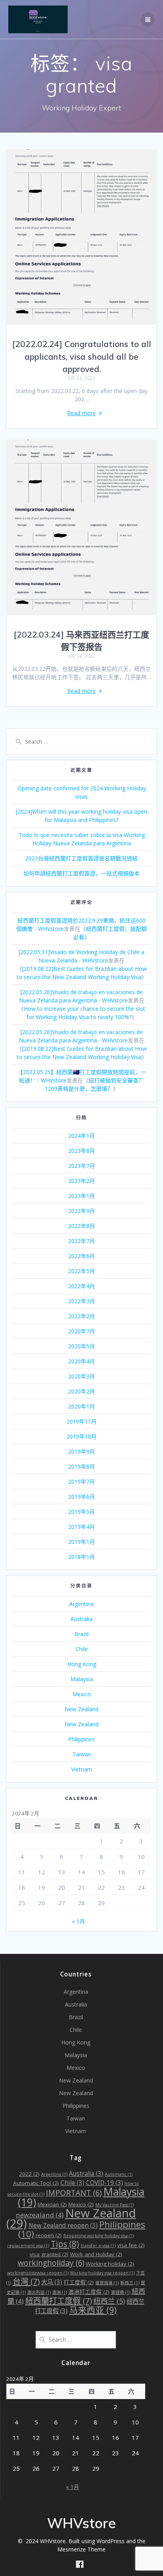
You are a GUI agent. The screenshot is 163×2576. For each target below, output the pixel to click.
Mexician (52, 2204)
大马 (52, 2282)
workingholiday (51, 2263)
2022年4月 (81, 1286)
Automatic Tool (36, 2183)
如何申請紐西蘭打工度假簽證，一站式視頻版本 (81, 873)
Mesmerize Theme (81, 2549)
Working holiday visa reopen (102, 2273)
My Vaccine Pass (115, 2205)
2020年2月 (81, 1391)
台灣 (26, 2281)
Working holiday (110, 2264)
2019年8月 (81, 1466)
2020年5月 (81, 1346)
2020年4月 (81, 1361)
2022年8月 (81, 1226)
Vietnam (82, 1769)
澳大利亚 (39, 2292)
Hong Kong (82, 1664)
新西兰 (130, 2283)
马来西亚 (93, 2310)
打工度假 (79, 2282)
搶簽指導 (107, 2283)
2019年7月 (81, 1482)
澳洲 (60, 2292)
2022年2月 (81, 1316)
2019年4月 (81, 1527)
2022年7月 (81, 1241)
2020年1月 (81, 1406)
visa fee (131, 2245)
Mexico (82, 1694)
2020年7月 (81, 1331)
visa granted (49, 2254)
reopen (49, 2235)
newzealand (40, 2215)
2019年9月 (81, 1451)
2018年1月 (81, 1557)
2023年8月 (81, 1151)
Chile (82, 1649)
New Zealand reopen (63, 2226)
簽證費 (121, 2292)
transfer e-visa (98, 2246)
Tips (65, 2244)
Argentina (81, 1604)
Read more (81, 413)
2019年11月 (81, 1421)
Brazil (81, 1634)
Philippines (81, 1739)
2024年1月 (81, 1136)
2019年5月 (81, 1512)
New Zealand (81, 1709)
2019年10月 (81, 1436)
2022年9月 (81, 1211)
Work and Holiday (96, 2254)
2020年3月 (81, 1376)
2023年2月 (81, 1181)
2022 (29, 2174)
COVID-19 (104, 2183)
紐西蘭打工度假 (59, 2301)
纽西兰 (109, 2301)
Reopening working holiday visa (99, 2236)
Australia (81, 1619)
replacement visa (28, 2246)
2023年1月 (81, 1196)
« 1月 (79, 1921)
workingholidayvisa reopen (38, 2273)
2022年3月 (81, 1301)
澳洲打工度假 (89, 2292)
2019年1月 (81, 1542)
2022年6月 (81, 1256)
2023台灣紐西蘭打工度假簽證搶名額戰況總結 (81, 858)
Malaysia (82, 1679)
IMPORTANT (74, 2193)
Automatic (119, 2174)
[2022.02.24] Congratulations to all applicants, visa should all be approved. (82, 356)
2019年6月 (81, 1497)
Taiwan (82, 1754)
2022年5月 (81, 1271)
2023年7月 (81, 1166)
